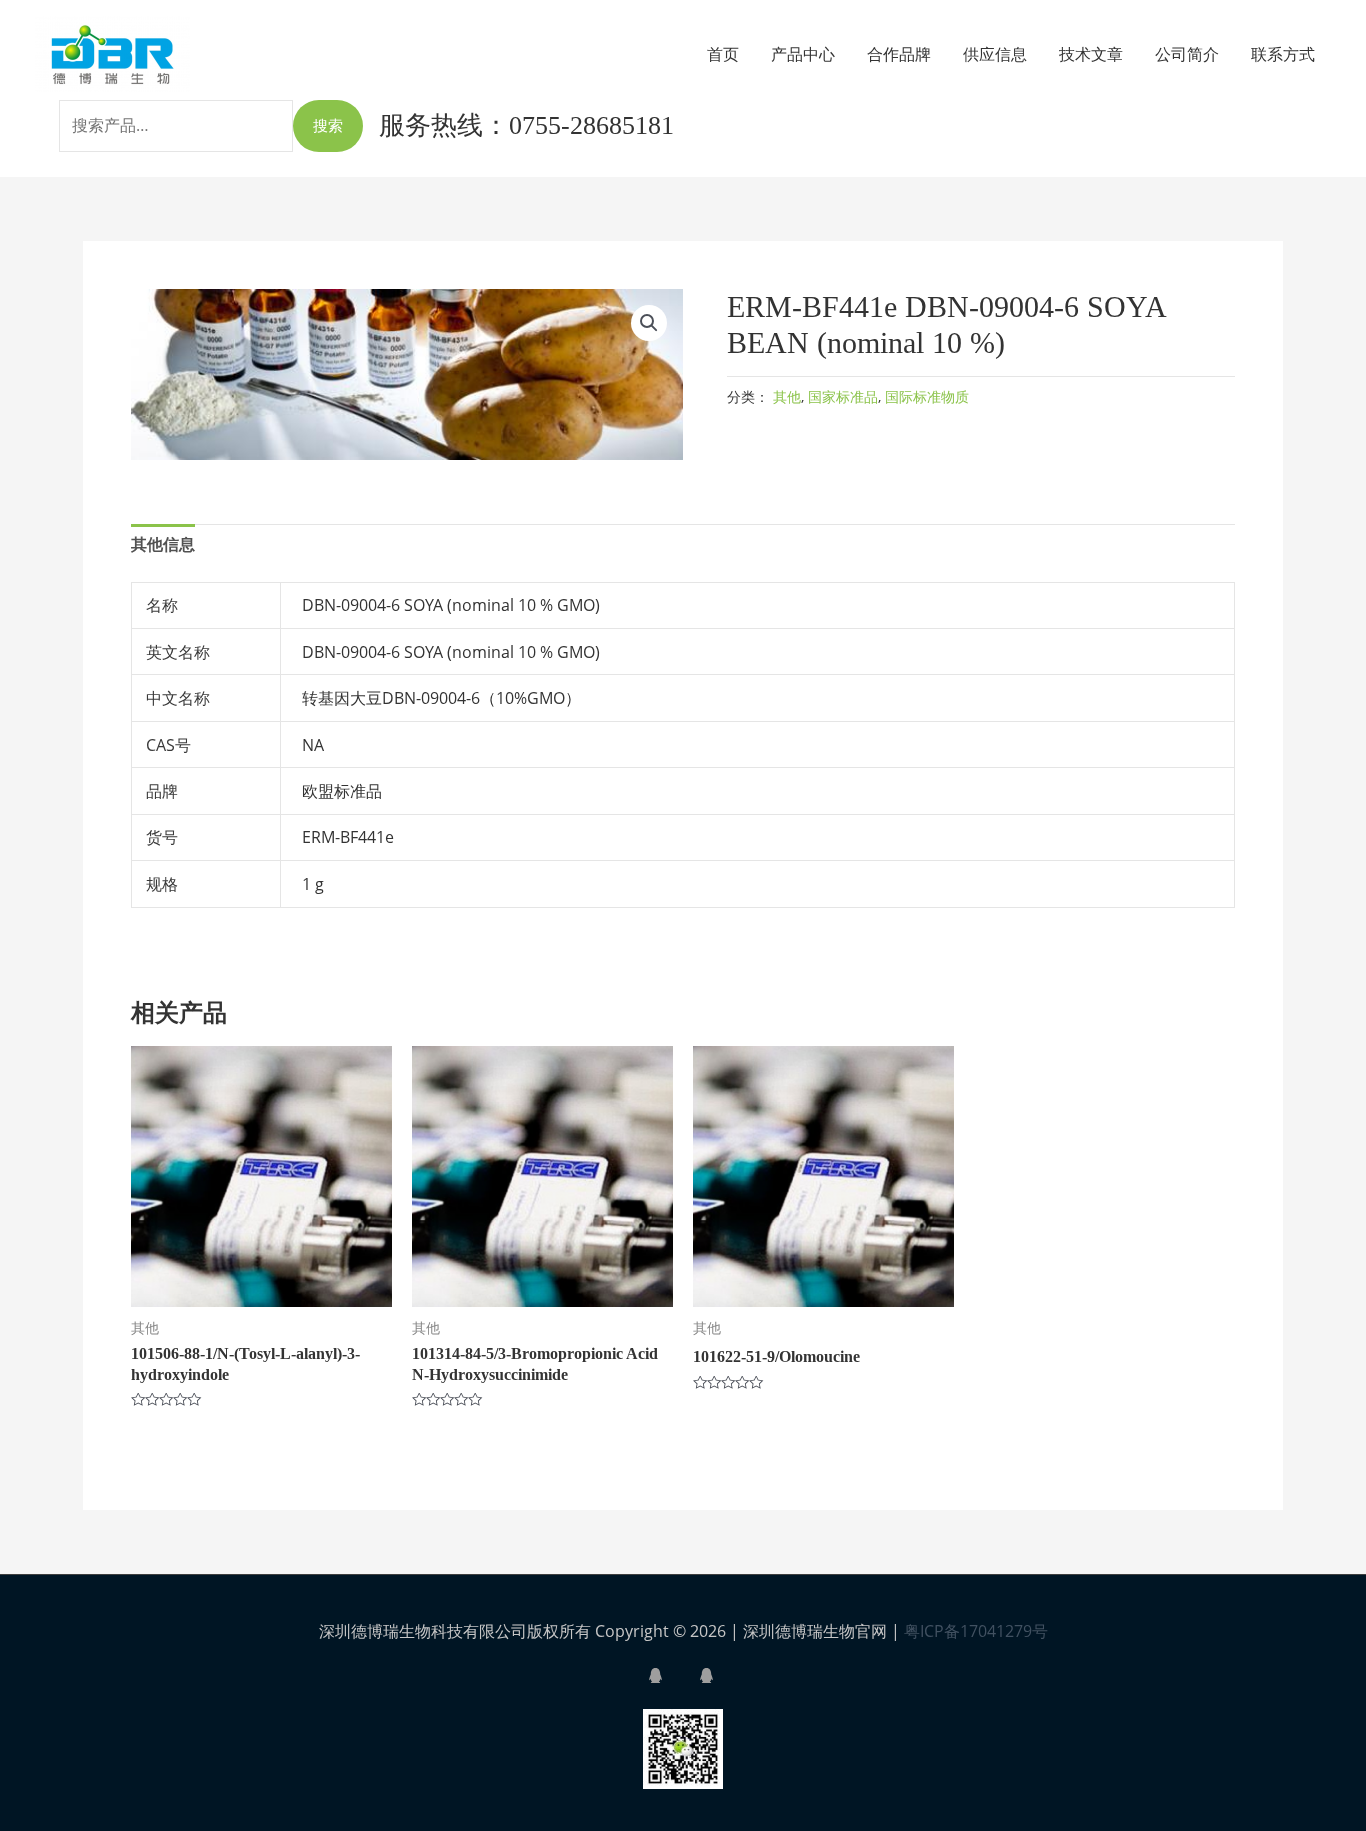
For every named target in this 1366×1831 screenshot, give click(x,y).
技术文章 (1091, 54)
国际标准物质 (927, 396)
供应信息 (995, 54)
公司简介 (1187, 54)
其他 (787, 396)
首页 (723, 54)
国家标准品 (843, 396)
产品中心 (803, 54)
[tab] (163, 545)
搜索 (328, 125)
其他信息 (163, 544)
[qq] (672, 1675)
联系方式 (1283, 54)
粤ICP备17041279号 (976, 1631)
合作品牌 (899, 54)
